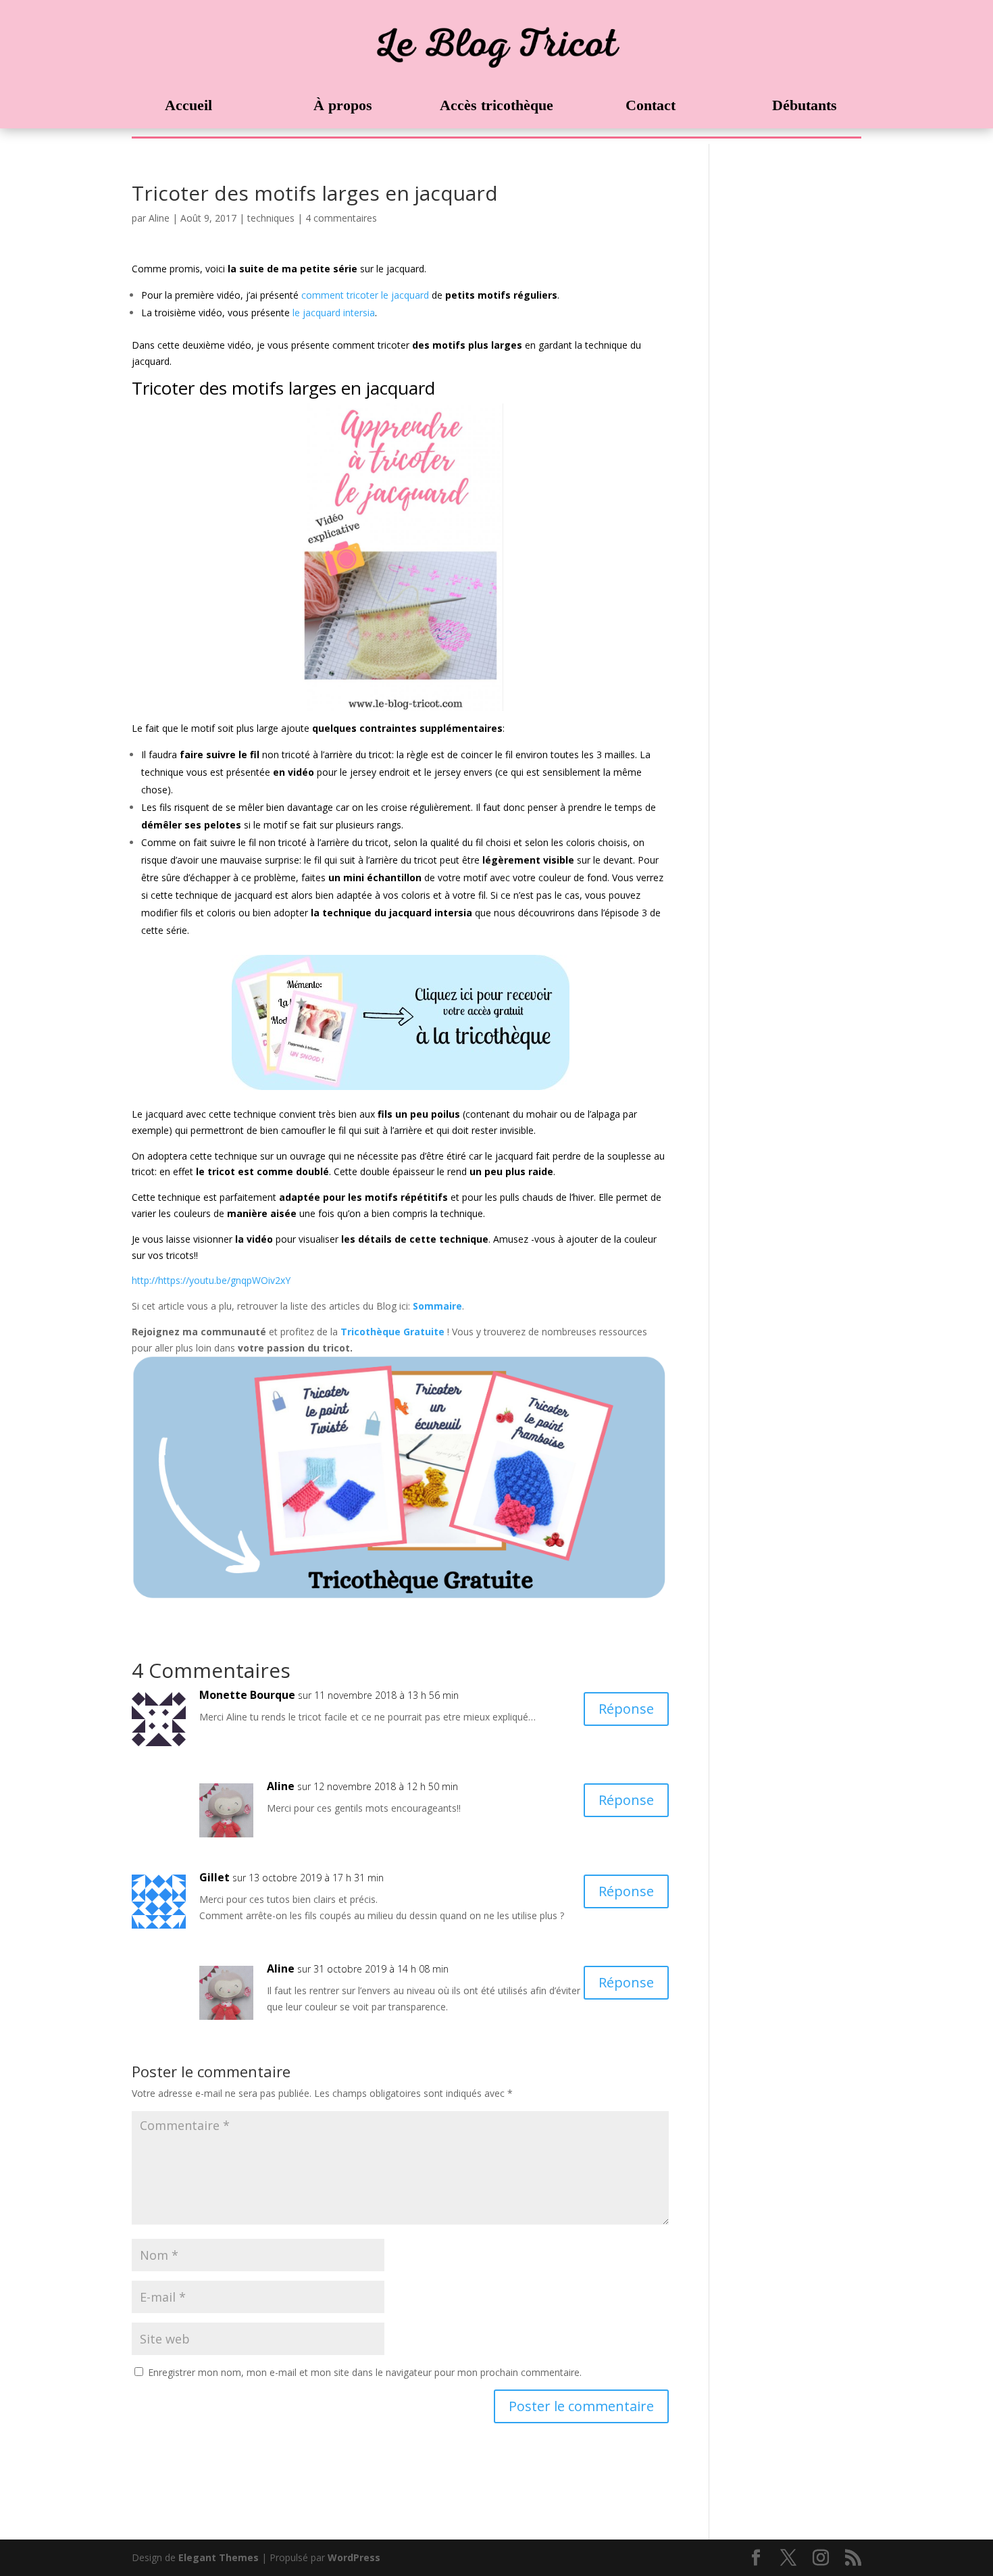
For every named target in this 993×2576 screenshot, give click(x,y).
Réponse (626, 1709)
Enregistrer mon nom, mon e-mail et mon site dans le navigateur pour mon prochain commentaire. (365, 2372)
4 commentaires (341, 218)
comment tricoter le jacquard (364, 295)
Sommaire (437, 1306)
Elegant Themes (219, 2557)
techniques (271, 218)
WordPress (354, 2557)
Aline (159, 218)
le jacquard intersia (332, 313)
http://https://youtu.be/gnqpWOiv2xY (211, 1280)
